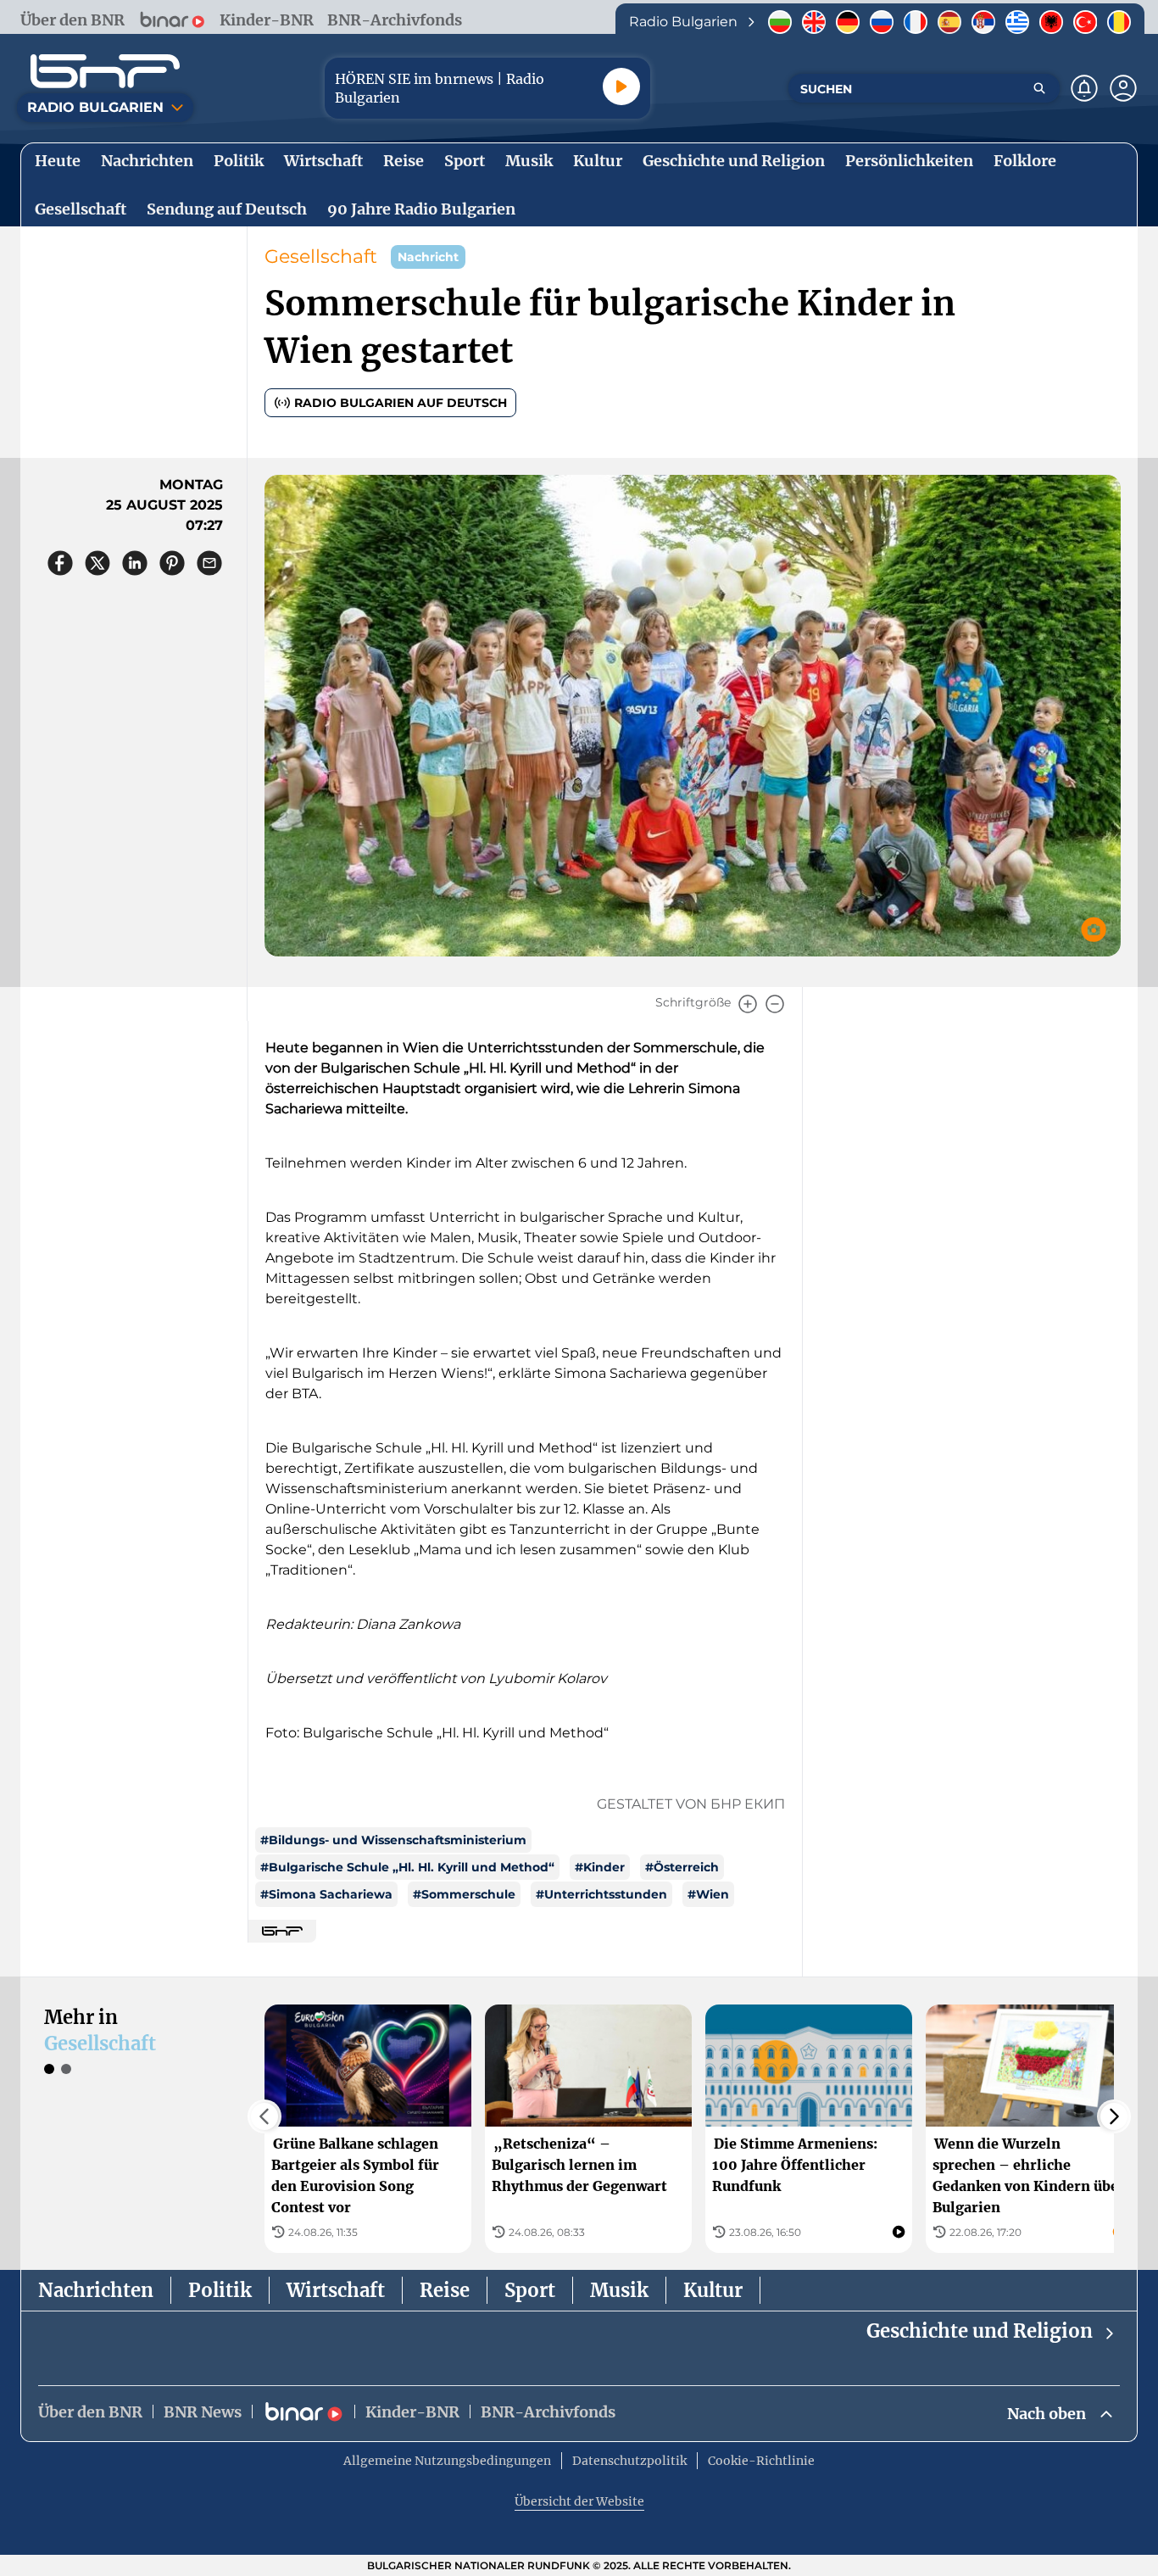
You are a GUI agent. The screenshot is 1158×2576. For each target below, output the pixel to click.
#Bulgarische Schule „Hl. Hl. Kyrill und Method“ (407, 1867)
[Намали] (775, 1004)
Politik (220, 2290)
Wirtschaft (336, 2290)
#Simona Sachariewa (326, 1894)
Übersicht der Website (579, 2501)
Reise (445, 2290)
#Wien (708, 1894)
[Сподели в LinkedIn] (135, 563)
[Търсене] (1039, 88)
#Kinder (600, 1867)
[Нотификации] (1084, 88)
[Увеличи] (748, 1004)
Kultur (713, 2290)
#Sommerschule (464, 1894)
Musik (619, 2290)
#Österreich (682, 1867)
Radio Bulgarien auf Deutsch (401, 403)
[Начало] (105, 71)
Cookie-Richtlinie (761, 2461)
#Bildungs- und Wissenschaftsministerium (393, 1840)
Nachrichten (96, 2290)
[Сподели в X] (97, 563)
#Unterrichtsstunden (601, 1894)
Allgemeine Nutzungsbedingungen (447, 2461)
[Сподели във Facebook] (60, 563)
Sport (530, 2290)
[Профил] (1123, 88)
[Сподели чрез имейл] (209, 563)
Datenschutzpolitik (629, 2461)
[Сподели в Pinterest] (172, 563)
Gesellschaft (321, 256)
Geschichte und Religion (980, 2331)
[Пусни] (621, 86)
